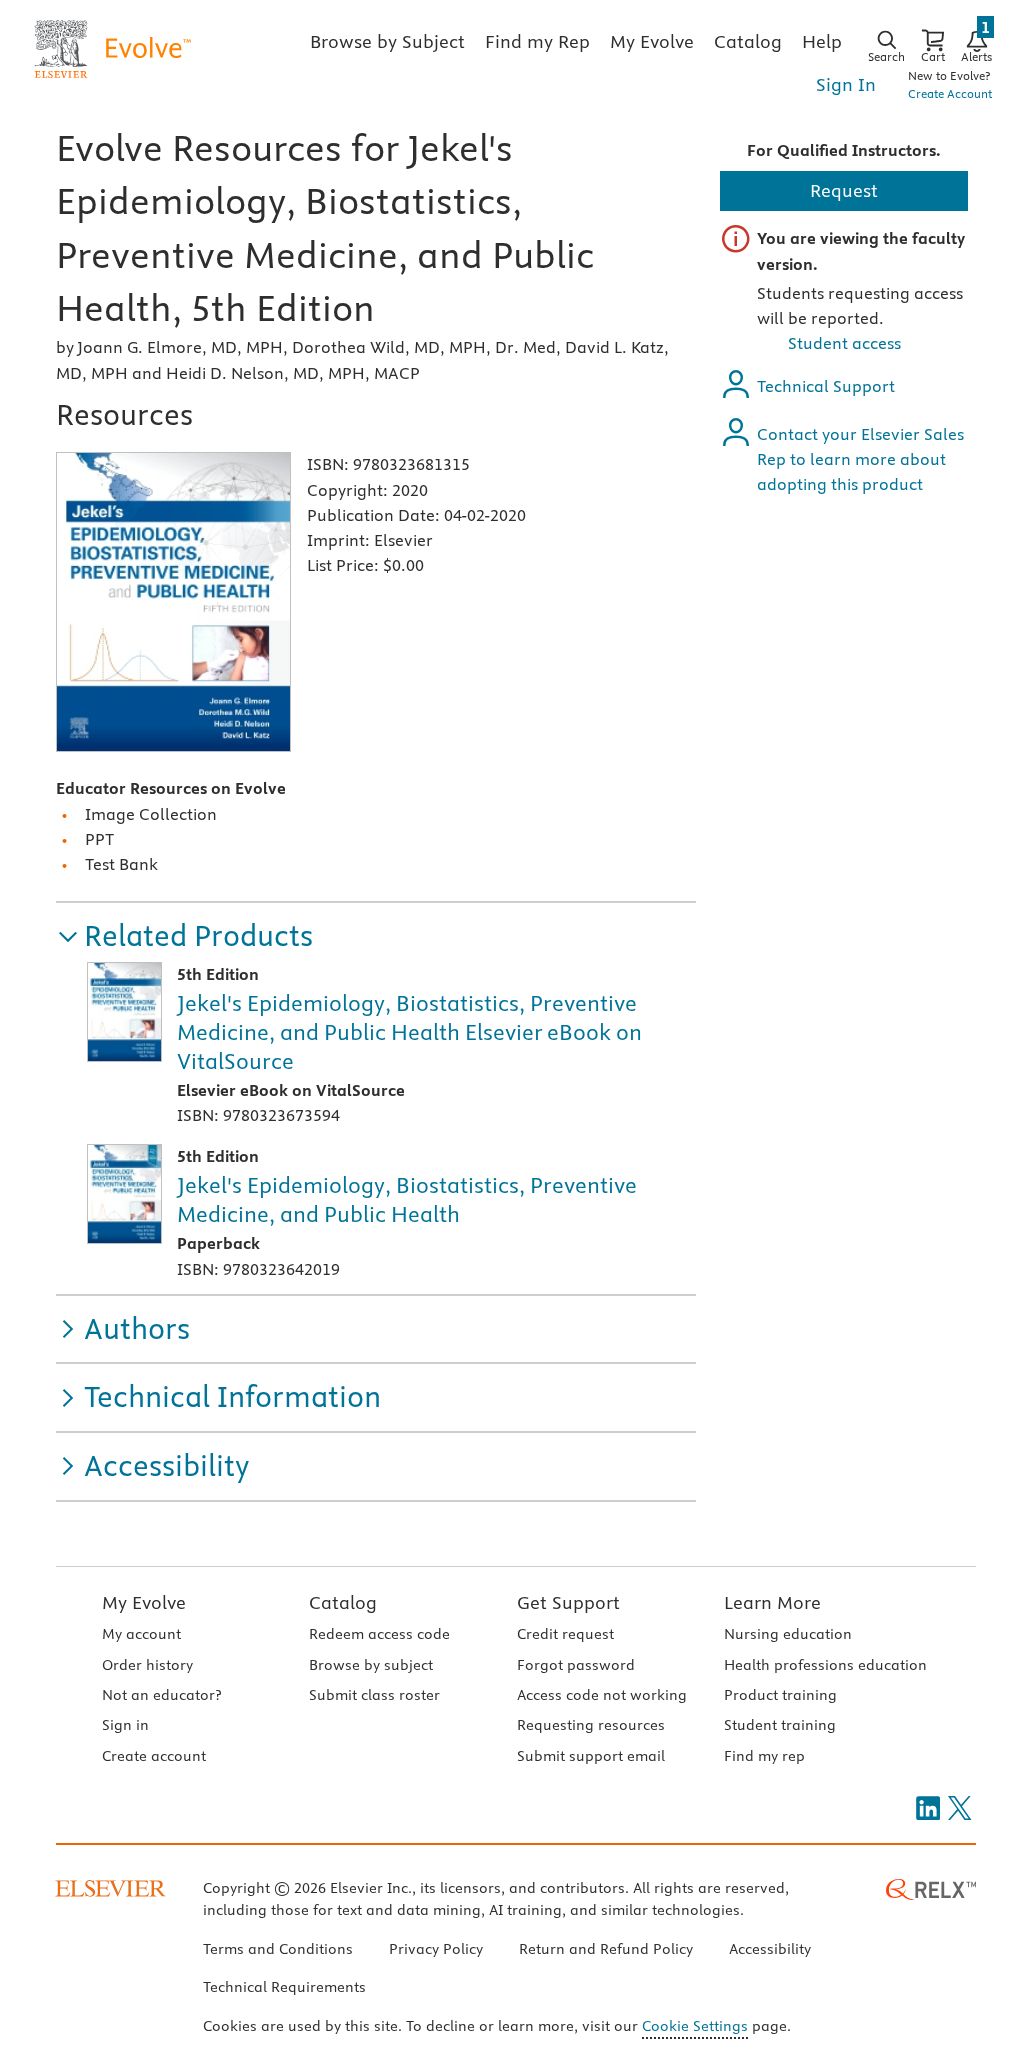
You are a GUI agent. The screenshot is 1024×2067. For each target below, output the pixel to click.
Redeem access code (379, 1634)
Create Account (950, 93)
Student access (844, 343)
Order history (147, 1665)
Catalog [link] (748, 41)
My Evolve (144, 1602)
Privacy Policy (436, 1949)
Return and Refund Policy (606, 1949)
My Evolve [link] (652, 41)
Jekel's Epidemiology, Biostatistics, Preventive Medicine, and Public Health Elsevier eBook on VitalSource (409, 1032)
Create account (154, 1756)
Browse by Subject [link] (387, 41)
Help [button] (822, 41)
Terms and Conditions (278, 1949)
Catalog (343, 1602)
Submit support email (591, 1756)
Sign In (846, 84)
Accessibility (770, 1949)
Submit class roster (374, 1695)
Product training (780, 1695)
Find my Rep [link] (537, 41)
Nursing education (788, 1634)
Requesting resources (591, 1725)
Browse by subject (371, 1665)
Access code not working (602, 1695)
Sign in (125, 1725)
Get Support (568, 1602)
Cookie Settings (695, 2026)
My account (141, 1634)
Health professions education (825, 1665)
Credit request (565, 1634)
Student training (780, 1725)
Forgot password (576, 1665)
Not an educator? (161, 1695)
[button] (184, 936)
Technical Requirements (284, 1987)
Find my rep (764, 1756)
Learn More (772, 1602)
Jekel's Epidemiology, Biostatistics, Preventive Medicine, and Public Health (407, 1199)
